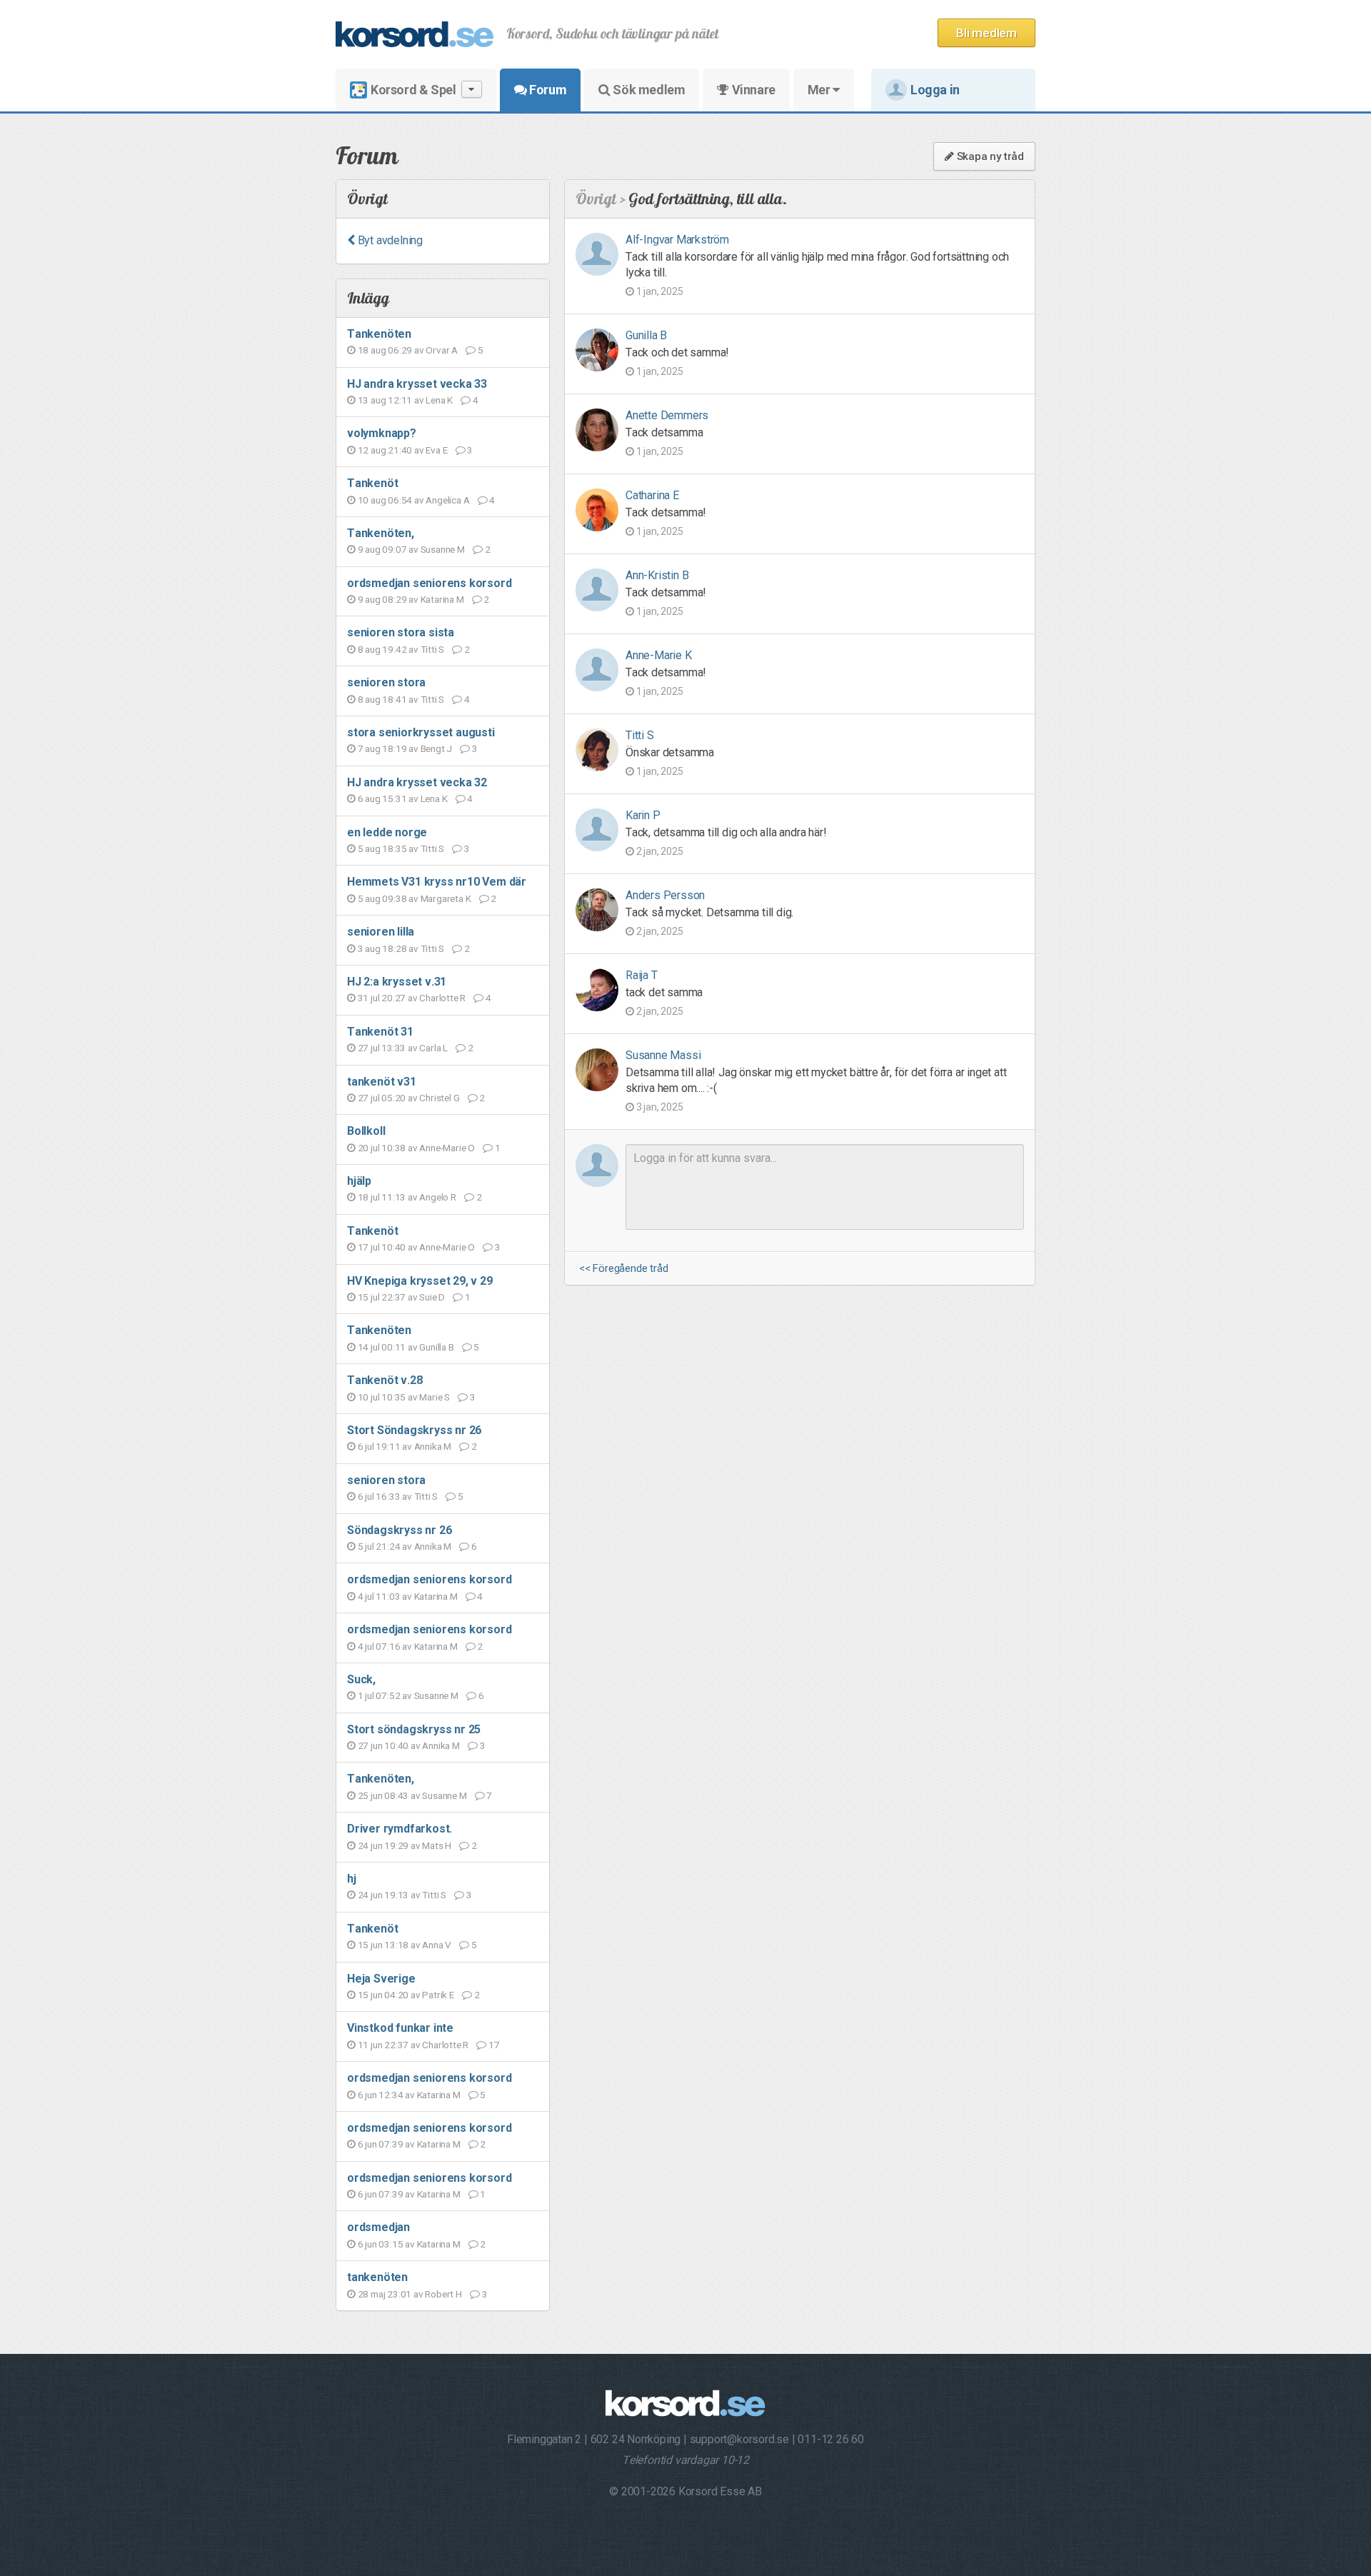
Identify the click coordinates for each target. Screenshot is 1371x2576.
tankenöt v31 (382, 1082)
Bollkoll (366, 1131)
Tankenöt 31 (380, 1032)
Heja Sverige (381, 1979)
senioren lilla (381, 932)
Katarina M (442, 599)
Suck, (361, 1679)
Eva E (436, 450)
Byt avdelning (389, 240)
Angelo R (437, 1197)
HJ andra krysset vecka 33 (417, 384)
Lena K (439, 400)
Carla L (433, 1048)
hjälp (359, 1181)
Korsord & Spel (413, 90)
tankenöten (377, 2277)
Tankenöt (372, 483)
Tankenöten (379, 334)
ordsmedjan (378, 2227)
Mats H (437, 1845)
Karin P (643, 815)
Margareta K (446, 898)
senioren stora (386, 682)
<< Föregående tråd (623, 1269)
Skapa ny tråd (989, 156)
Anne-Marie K (659, 655)
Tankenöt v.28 (385, 1380)
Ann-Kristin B (657, 575)
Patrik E (438, 1995)
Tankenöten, (381, 533)
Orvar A (442, 350)
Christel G (439, 1098)
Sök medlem (648, 90)
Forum (547, 90)
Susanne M (443, 549)
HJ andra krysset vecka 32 (417, 782)
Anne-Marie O (447, 1148)
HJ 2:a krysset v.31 (397, 982)
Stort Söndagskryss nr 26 (414, 1430)
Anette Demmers (667, 415)
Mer (820, 90)
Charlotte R (442, 998)
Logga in (935, 90)
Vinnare (752, 90)
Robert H (443, 2294)
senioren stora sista (401, 632)
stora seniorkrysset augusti (421, 732)
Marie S (435, 1397)
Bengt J (437, 748)
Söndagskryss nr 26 (399, 1530)
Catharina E (652, 495)
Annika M (433, 1446)
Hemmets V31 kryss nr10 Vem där (437, 882)
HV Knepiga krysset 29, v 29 (420, 1281)
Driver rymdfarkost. (400, 1829)
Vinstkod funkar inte (400, 2028)
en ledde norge (387, 832)
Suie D (432, 1297)
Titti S (433, 649)
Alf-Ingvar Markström (677, 240)
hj (352, 1879)
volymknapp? (382, 433)
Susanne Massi (663, 1055)
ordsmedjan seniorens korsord (429, 583)
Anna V (437, 1945)
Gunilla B (436, 1347)
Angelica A (447, 500)
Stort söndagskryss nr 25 (414, 1729)
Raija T (642, 975)
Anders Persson (665, 895)
